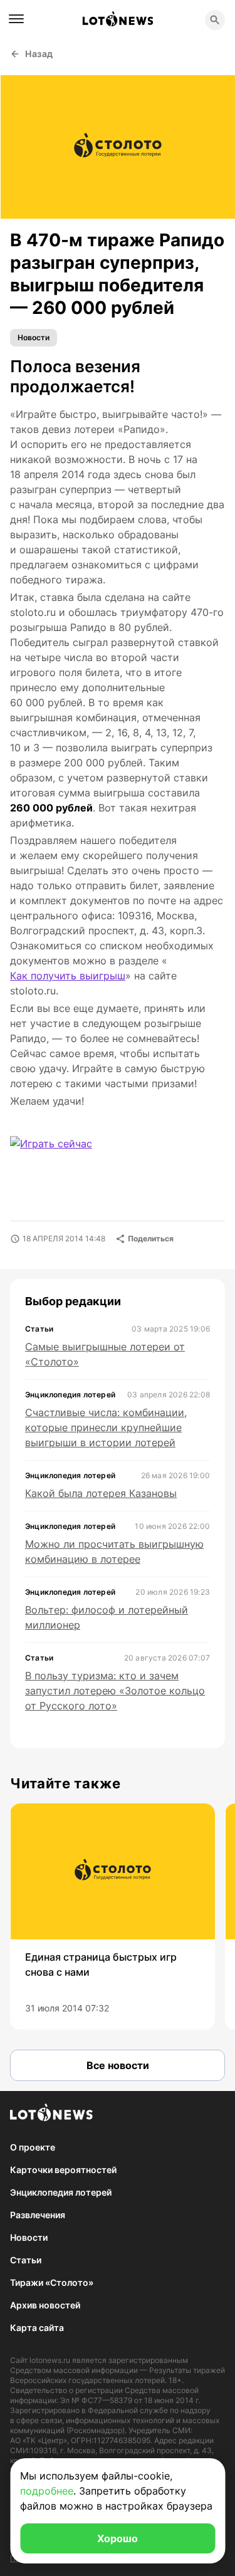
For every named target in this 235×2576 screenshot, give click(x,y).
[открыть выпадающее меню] (16, 19)
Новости (34, 337)
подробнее (47, 2491)
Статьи (26, 2260)
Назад (39, 54)
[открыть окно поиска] (215, 20)
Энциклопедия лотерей (61, 2192)
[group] (112, 1916)
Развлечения (38, 2215)
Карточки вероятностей (63, 2170)
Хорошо (118, 2538)
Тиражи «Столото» (52, 2282)
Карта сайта (37, 2328)
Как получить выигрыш (68, 976)
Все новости (118, 2065)
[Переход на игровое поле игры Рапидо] (61, 1151)
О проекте (33, 2147)
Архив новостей (45, 2305)
